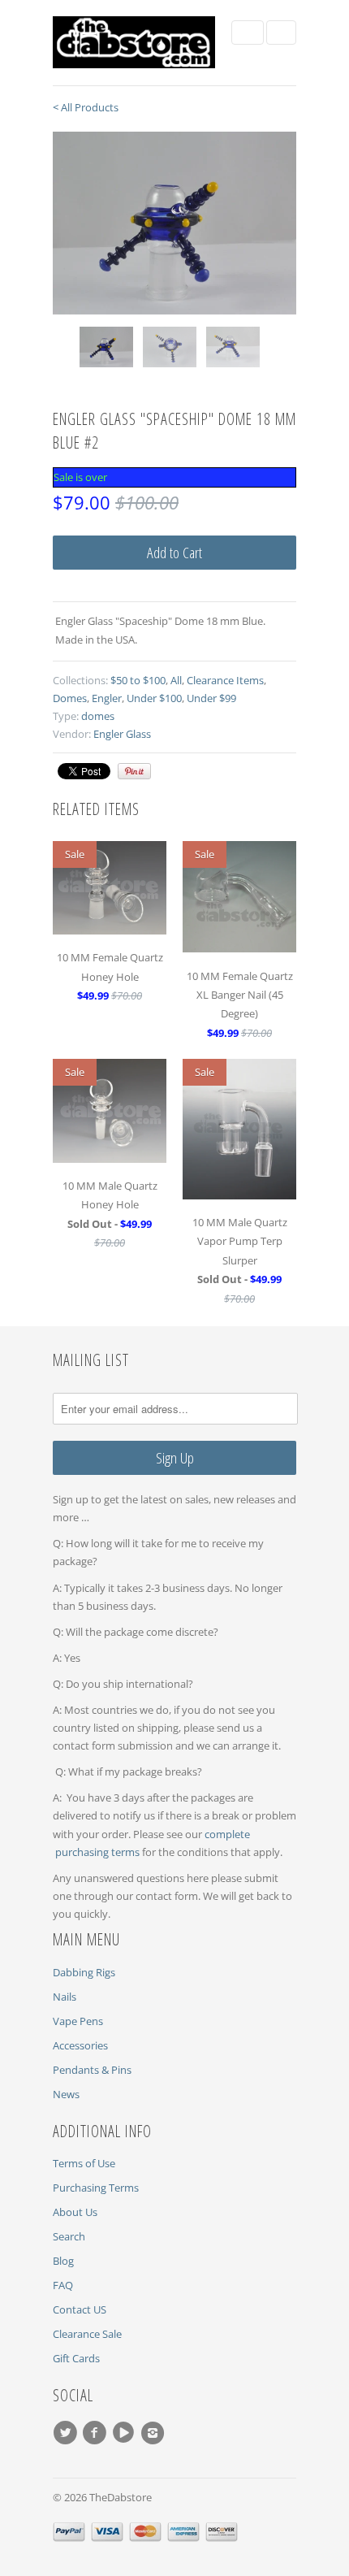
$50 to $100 (138, 680)
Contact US (80, 2309)
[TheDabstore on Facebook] (97, 2433)
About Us (75, 2212)
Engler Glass (122, 734)
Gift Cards (76, 2358)
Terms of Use (84, 2163)
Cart (281, 33)
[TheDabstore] (134, 43)
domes (98, 716)
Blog (63, 2261)
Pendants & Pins (92, 2070)
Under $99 (211, 698)
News (66, 2094)
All (176, 680)
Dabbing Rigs (84, 1972)
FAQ (63, 2285)
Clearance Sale (87, 2334)
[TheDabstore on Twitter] (67, 2433)
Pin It (134, 771)
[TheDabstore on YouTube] (126, 2433)
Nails (65, 1997)
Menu (248, 33)
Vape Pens (78, 2021)
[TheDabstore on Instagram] (155, 2433)
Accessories (80, 2045)
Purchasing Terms (96, 2188)
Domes (70, 698)
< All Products (86, 107)
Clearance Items (225, 680)
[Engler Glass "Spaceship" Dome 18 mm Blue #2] (174, 223)
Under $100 (154, 698)
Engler (107, 698)
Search (69, 2236)
